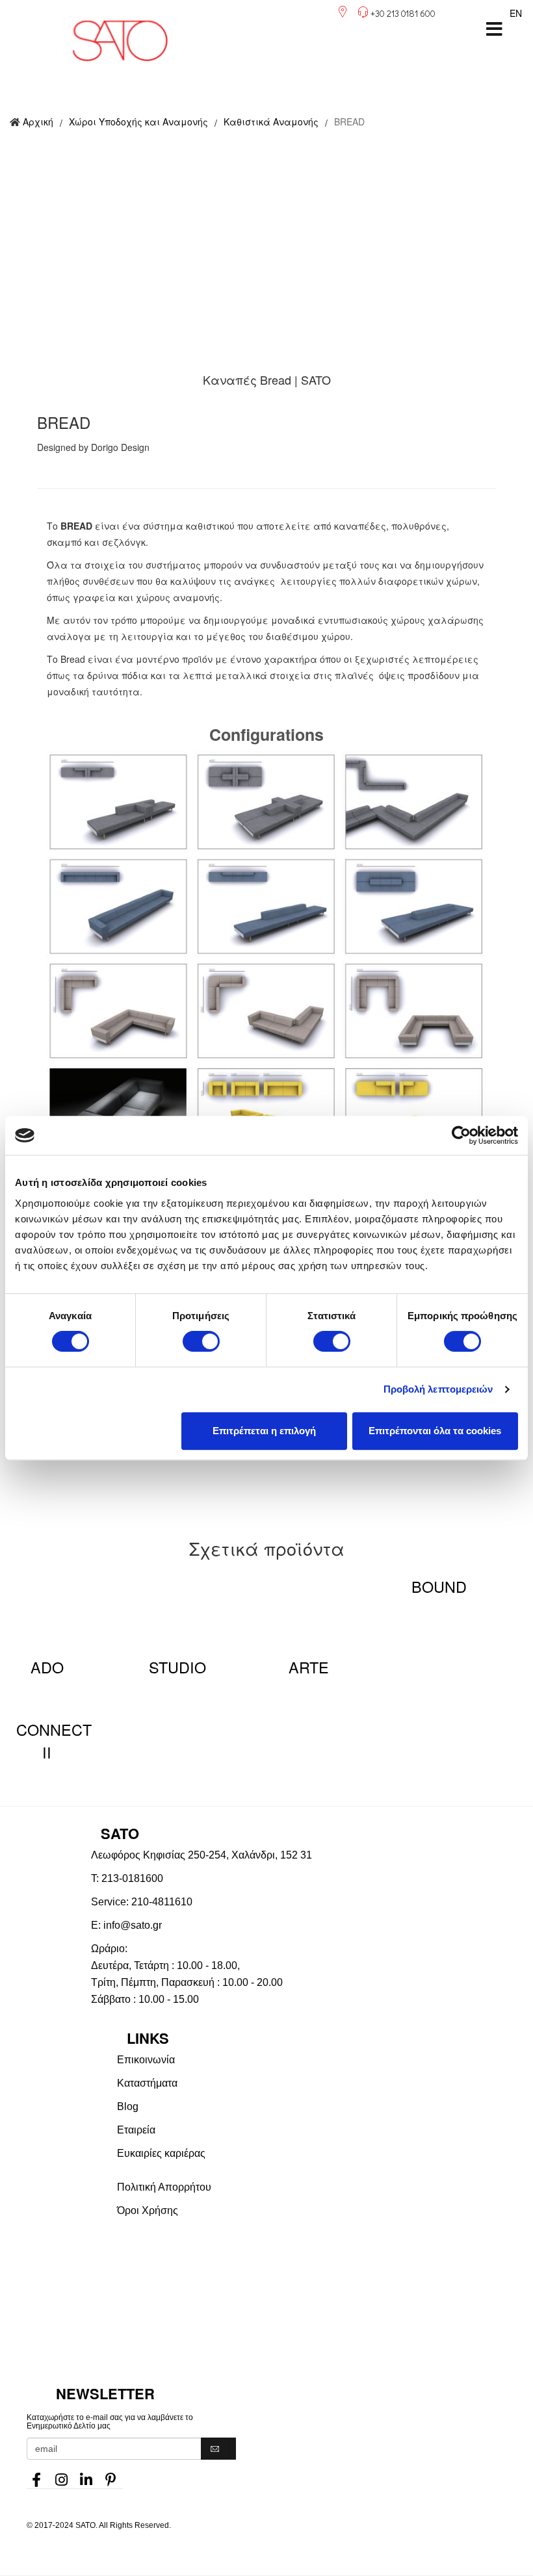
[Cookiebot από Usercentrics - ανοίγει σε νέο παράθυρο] (461, 1135)
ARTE (309, 1667)
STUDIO (177, 1667)
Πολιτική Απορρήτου (164, 2187)
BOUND (439, 1586)
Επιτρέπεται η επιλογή (264, 1431)
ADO (47, 1667)
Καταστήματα (147, 2083)
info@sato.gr (133, 1925)
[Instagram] (61, 2476)
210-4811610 (162, 1902)
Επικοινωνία (146, 2060)
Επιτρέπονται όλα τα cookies (435, 1431)
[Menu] (494, 29)
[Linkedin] (86, 2476)
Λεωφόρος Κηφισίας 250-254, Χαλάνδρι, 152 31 (201, 1855)
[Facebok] (36, 2476)
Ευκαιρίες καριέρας (161, 2153)
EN (516, 13)
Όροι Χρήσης (148, 2210)
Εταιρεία (136, 2130)
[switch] (201, 1341)
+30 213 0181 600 (403, 13)
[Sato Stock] (325, 2275)
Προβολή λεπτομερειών (438, 1389)
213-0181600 (132, 1878)
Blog (128, 2106)
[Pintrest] (110, 2476)
